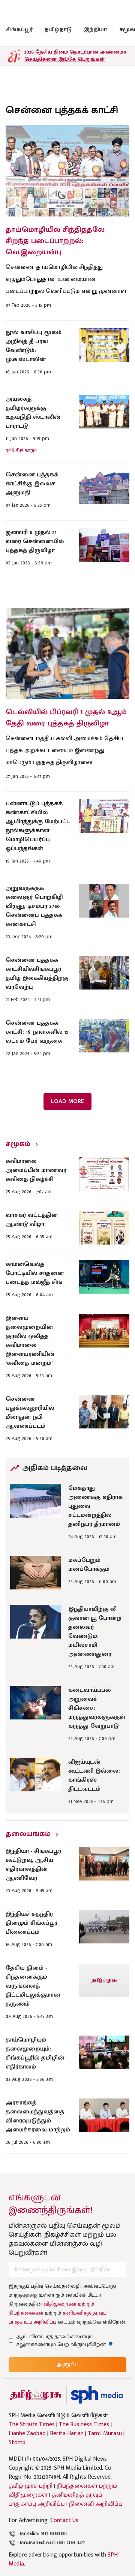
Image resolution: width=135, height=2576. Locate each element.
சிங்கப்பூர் (19, 29)
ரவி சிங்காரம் (21, 450)
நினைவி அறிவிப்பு (96, 2504)
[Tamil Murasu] (36, 2395)
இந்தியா (96, 29)
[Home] (97, 2395)
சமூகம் (18, 1144)
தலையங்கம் (28, 1834)
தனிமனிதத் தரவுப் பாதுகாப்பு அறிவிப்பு (55, 2499)
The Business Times (84, 2425)
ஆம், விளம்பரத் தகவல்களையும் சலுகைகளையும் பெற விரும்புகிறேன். (68, 2340)
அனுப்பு (67, 2365)
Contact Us (64, 2520)
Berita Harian (67, 2434)
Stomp (17, 2443)
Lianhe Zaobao (27, 2434)
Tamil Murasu (105, 2434)
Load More (67, 1101)
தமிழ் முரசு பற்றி (31, 2486)
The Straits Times (32, 2425)
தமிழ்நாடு (58, 29)
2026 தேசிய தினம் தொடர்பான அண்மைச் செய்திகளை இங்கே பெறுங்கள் (76, 55)
